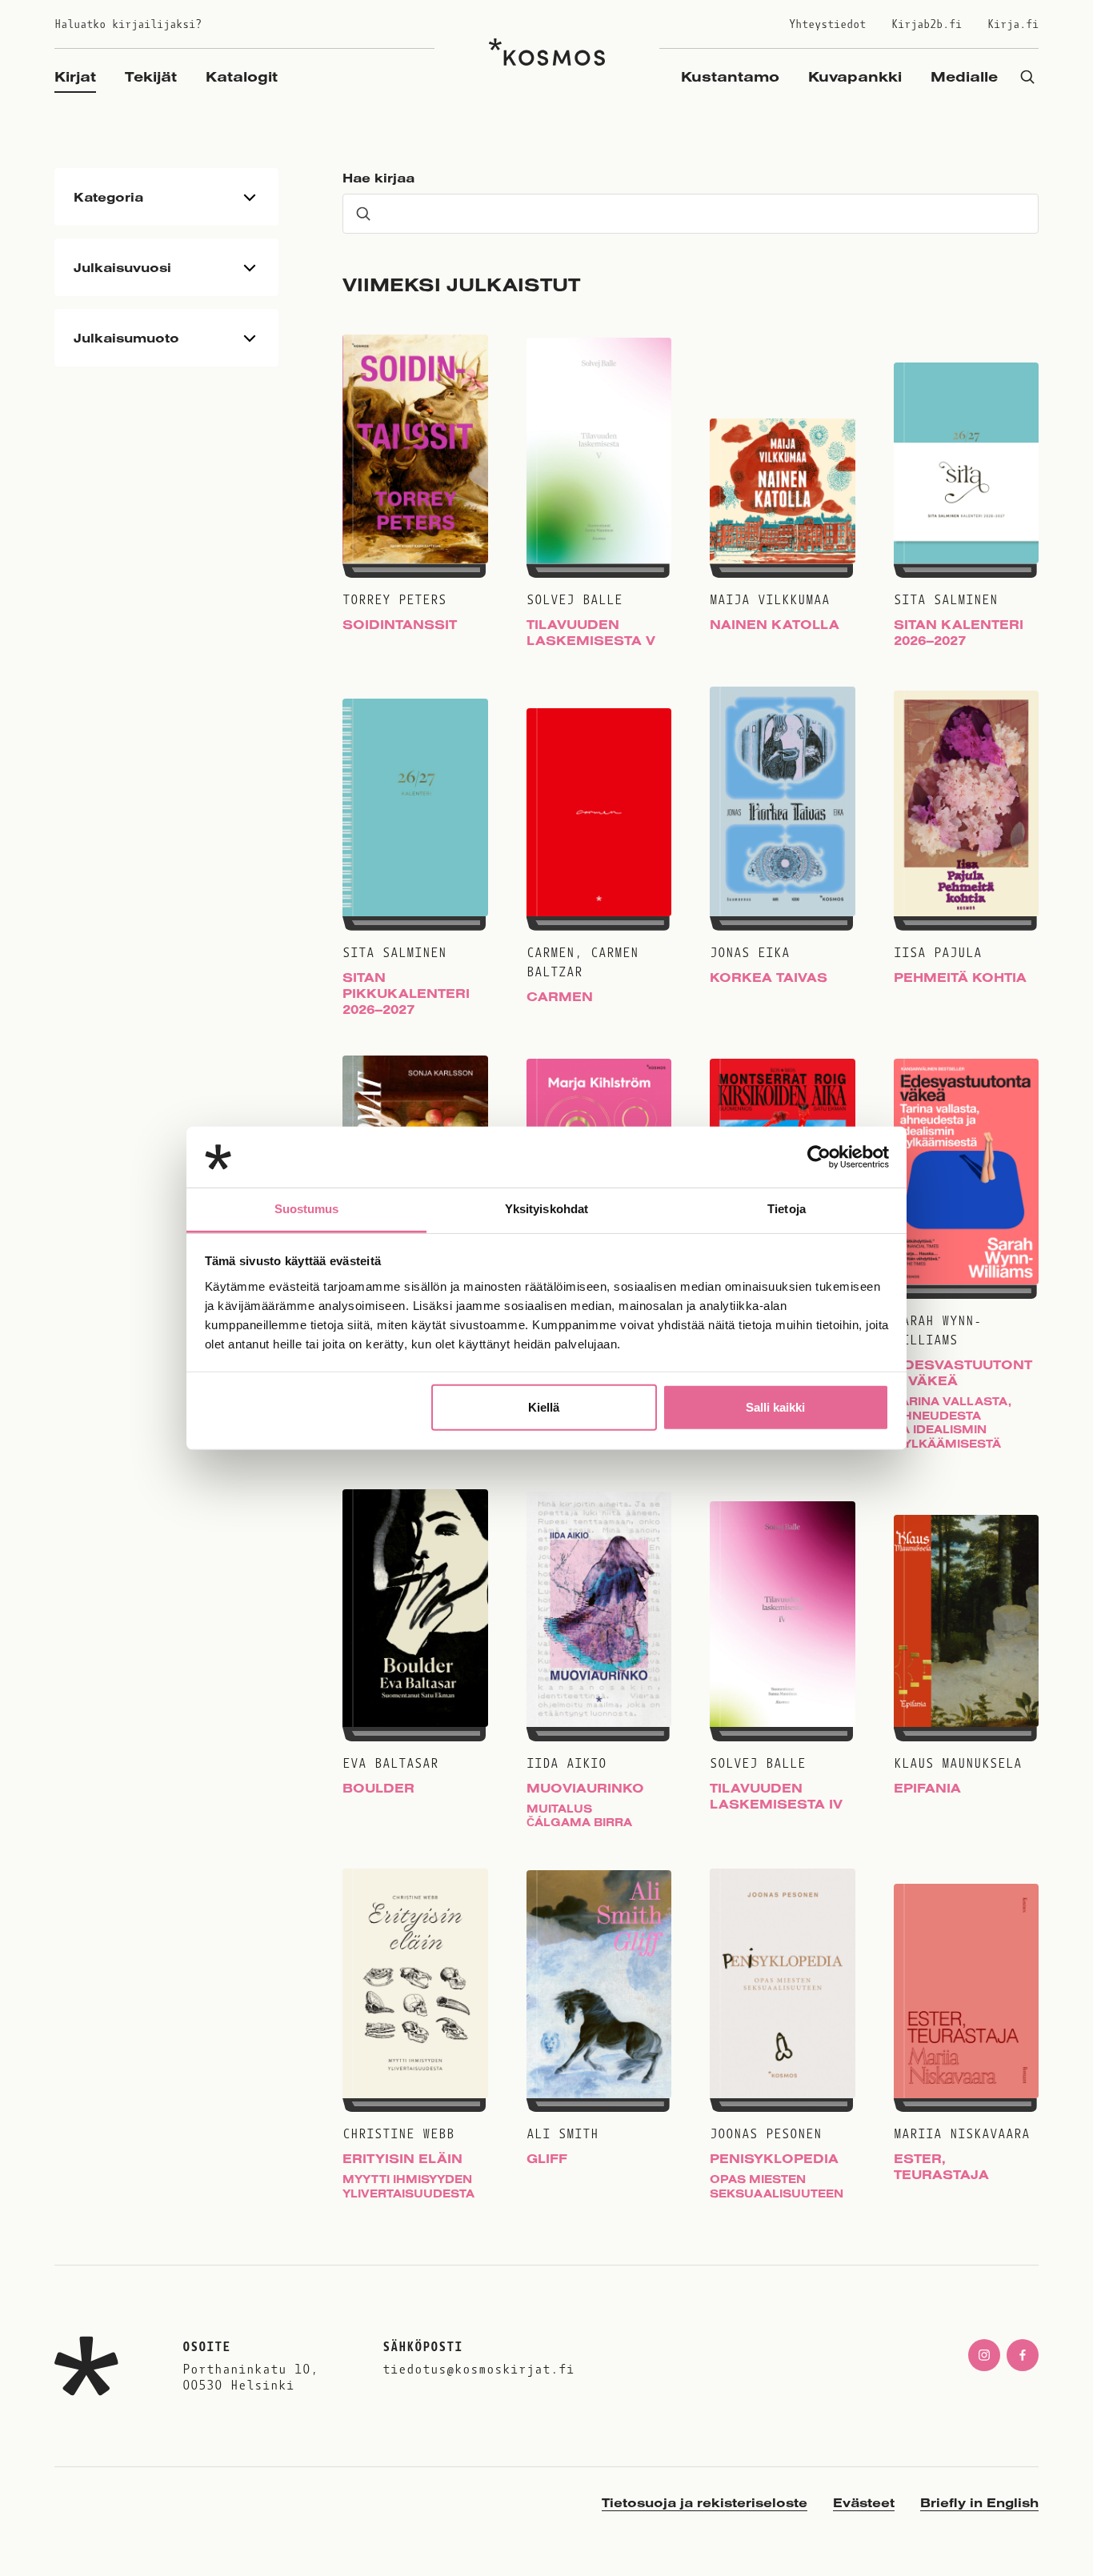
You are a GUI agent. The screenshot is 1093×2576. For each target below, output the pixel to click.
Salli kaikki (775, 1407)
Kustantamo (730, 76)
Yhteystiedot (827, 24)
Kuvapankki (855, 76)
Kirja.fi (1013, 24)
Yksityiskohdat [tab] (546, 1209)
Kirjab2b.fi (927, 24)
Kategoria (108, 197)
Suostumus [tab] (307, 1209)
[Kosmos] (547, 52)
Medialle (964, 76)
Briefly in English (979, 2502)
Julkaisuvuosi (122, 267)
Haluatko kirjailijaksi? (128, 24)
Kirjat (75, 76)
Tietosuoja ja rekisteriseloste (705, 2502)
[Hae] (1027, 76)
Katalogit (242, 76)
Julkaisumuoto (126, 338)
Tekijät (151, 76)
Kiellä (544, 1407)
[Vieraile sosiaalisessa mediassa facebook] (1023, 2355)
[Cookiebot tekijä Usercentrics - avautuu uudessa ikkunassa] (819, 1157)
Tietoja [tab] (787, 1209)
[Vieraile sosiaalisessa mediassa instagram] (984, 2355)
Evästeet (864, 2502)
